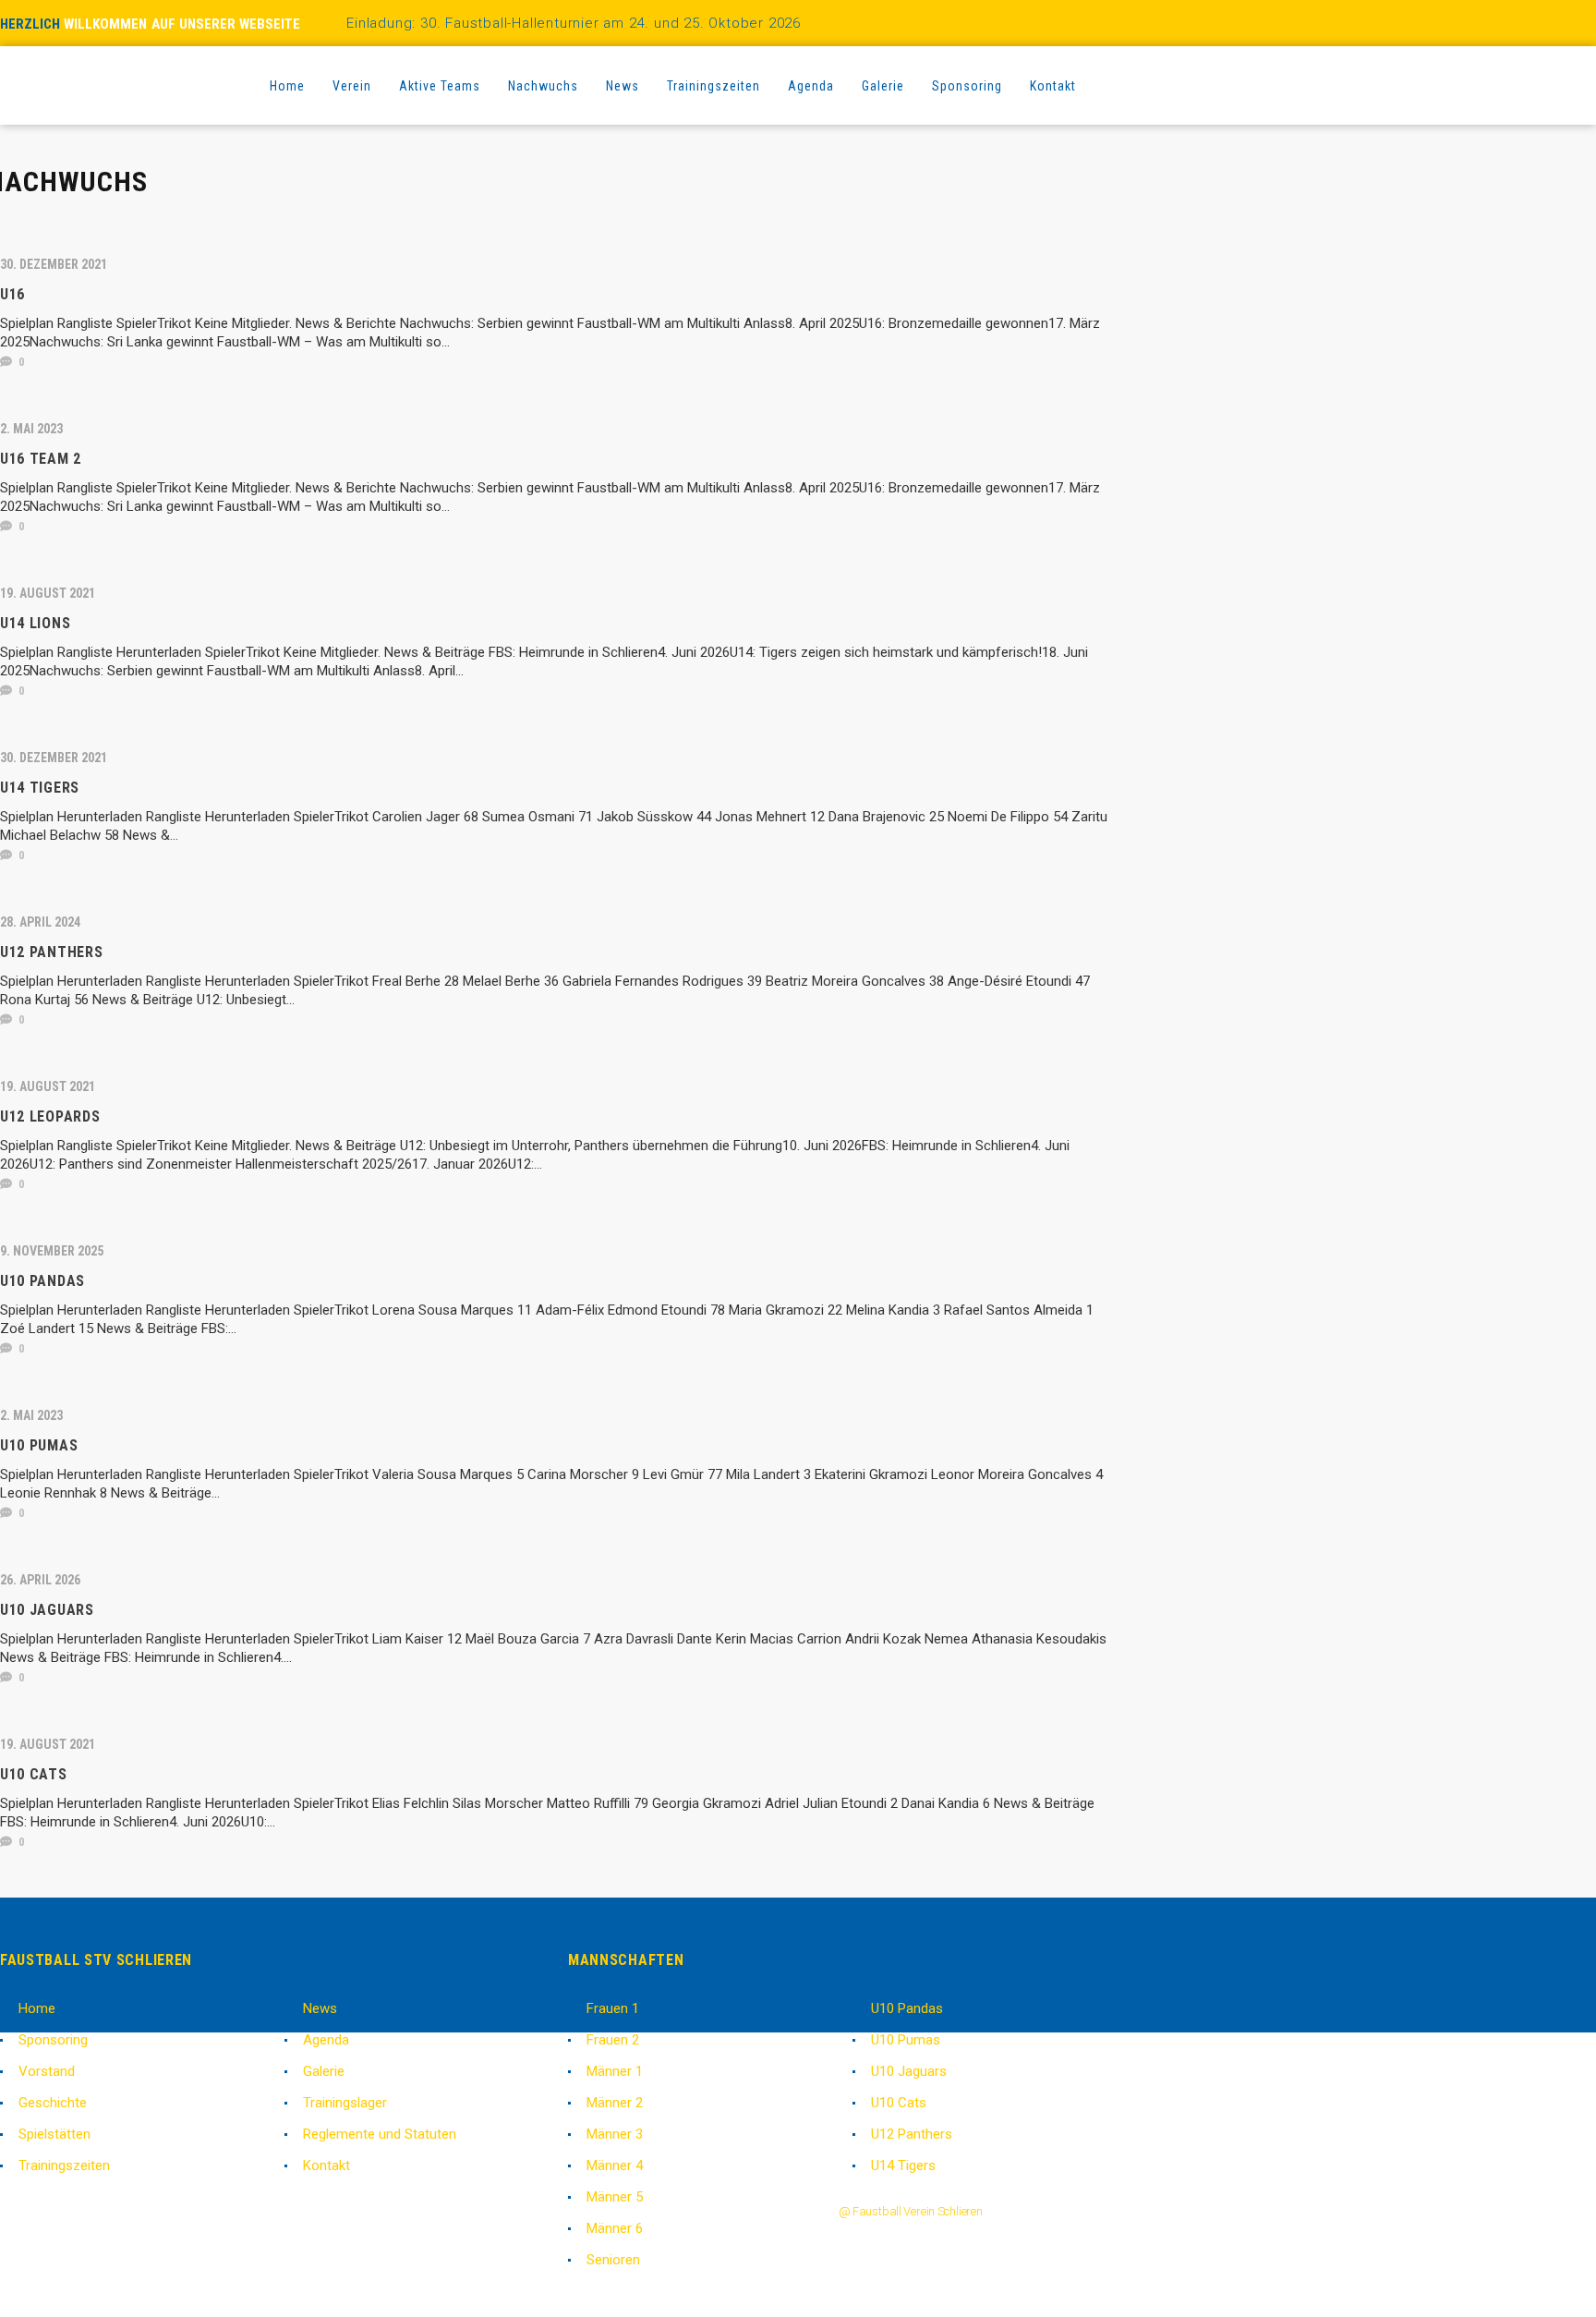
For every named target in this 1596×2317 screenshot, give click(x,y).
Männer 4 (615, 2165)
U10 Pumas (906, 2040)
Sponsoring (53, 2040)
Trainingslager (345, 2103)
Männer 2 (615, 2103)
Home (37, 2008)
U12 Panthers (912, 2134)
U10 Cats (899, 2103)
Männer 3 (615, 2134)
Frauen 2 (613, 2040)
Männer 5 (615, 2197)
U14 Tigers (903, 2165)
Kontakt (326, 2165)
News (320, 2008)
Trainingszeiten (64, 2165)
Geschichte (53, 2103)
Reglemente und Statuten (380, 2134)
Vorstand (47, 2071)
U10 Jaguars (909, 2071)
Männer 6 (615, 2228)
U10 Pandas (907, 2008)
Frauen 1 (613, 2008)
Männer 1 (615, 2071)
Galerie (324, 2071)
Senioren (613, 2260)
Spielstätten (54, 2134)
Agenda (326, 2040)
